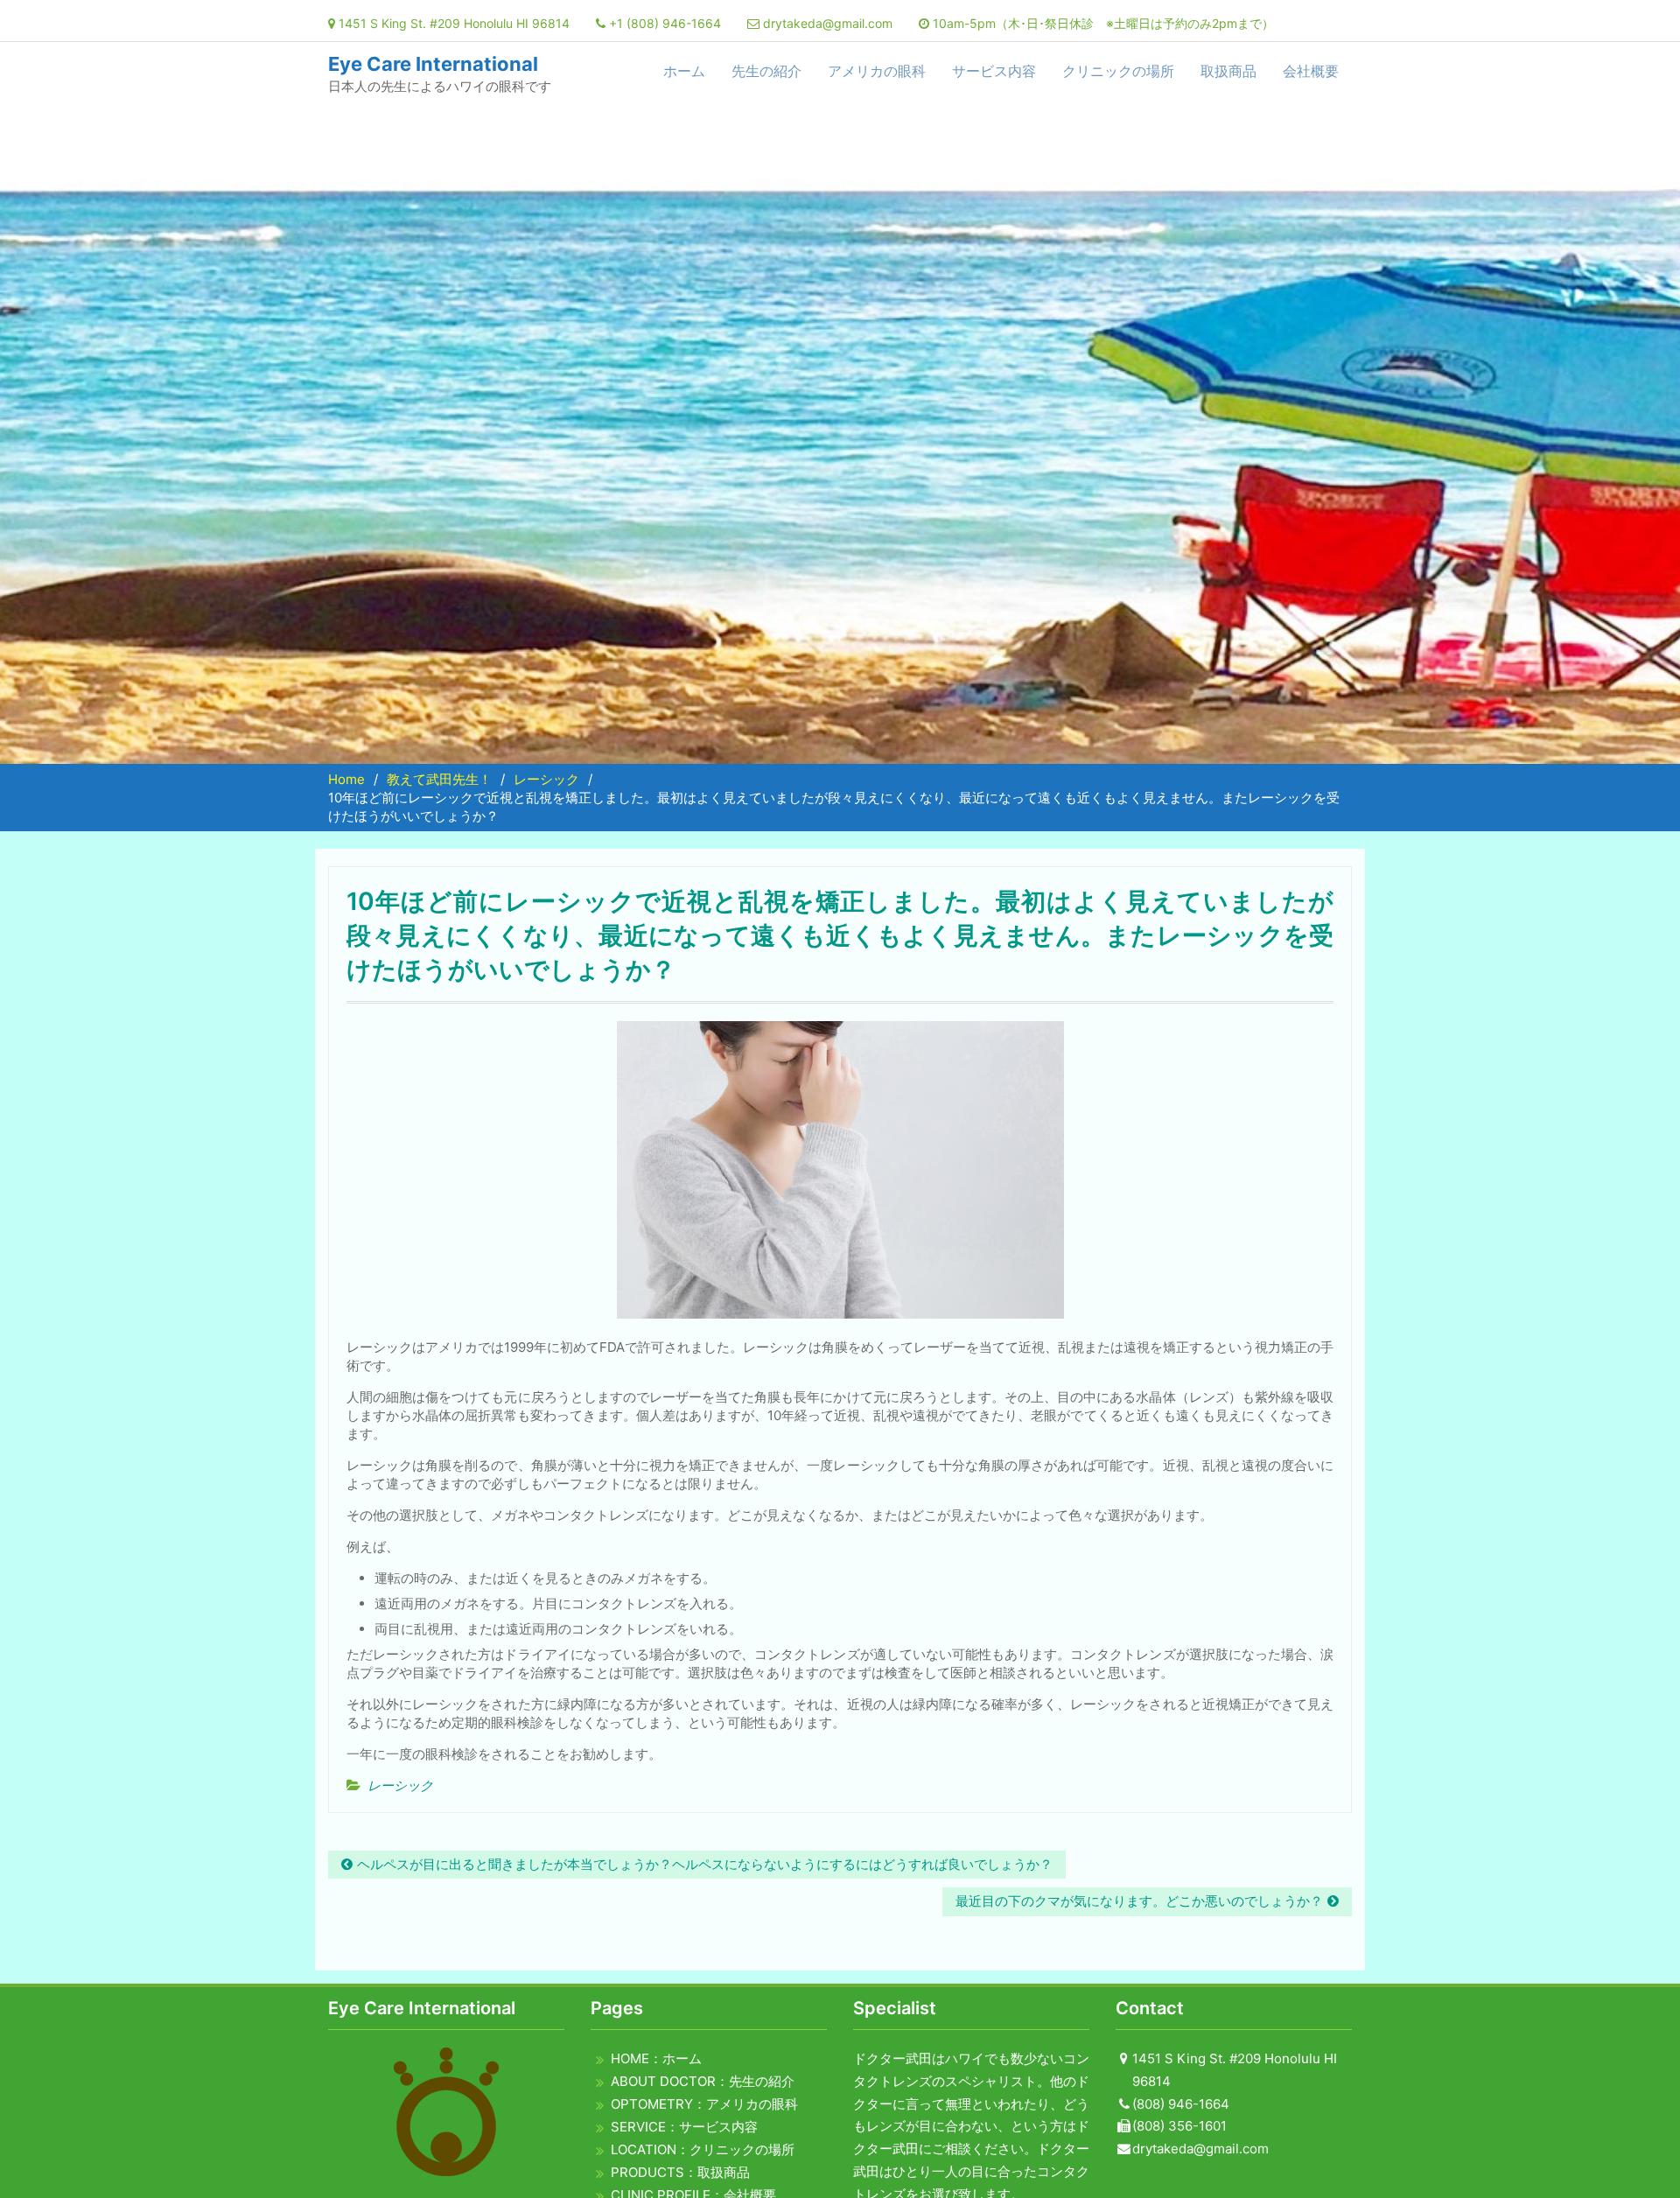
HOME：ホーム (656, 2058)
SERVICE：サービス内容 (684, 2127)
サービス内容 (994, 71)
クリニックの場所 (1118, 71)
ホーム (684, 71)
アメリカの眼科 (877, 71)
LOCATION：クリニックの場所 (703, 2149)
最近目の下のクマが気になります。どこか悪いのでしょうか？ (1139, 1901)
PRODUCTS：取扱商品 (680, 2172)
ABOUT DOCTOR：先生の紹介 (703, 2081)
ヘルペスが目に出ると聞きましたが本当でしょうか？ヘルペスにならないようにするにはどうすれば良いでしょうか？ (705, 1864)
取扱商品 (1228, 71)
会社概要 (1311, 71)
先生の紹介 (766, 71)
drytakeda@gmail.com (828, 23)
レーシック (400, 1785)
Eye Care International (433, 64)
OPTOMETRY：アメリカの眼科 (704, 2104)
